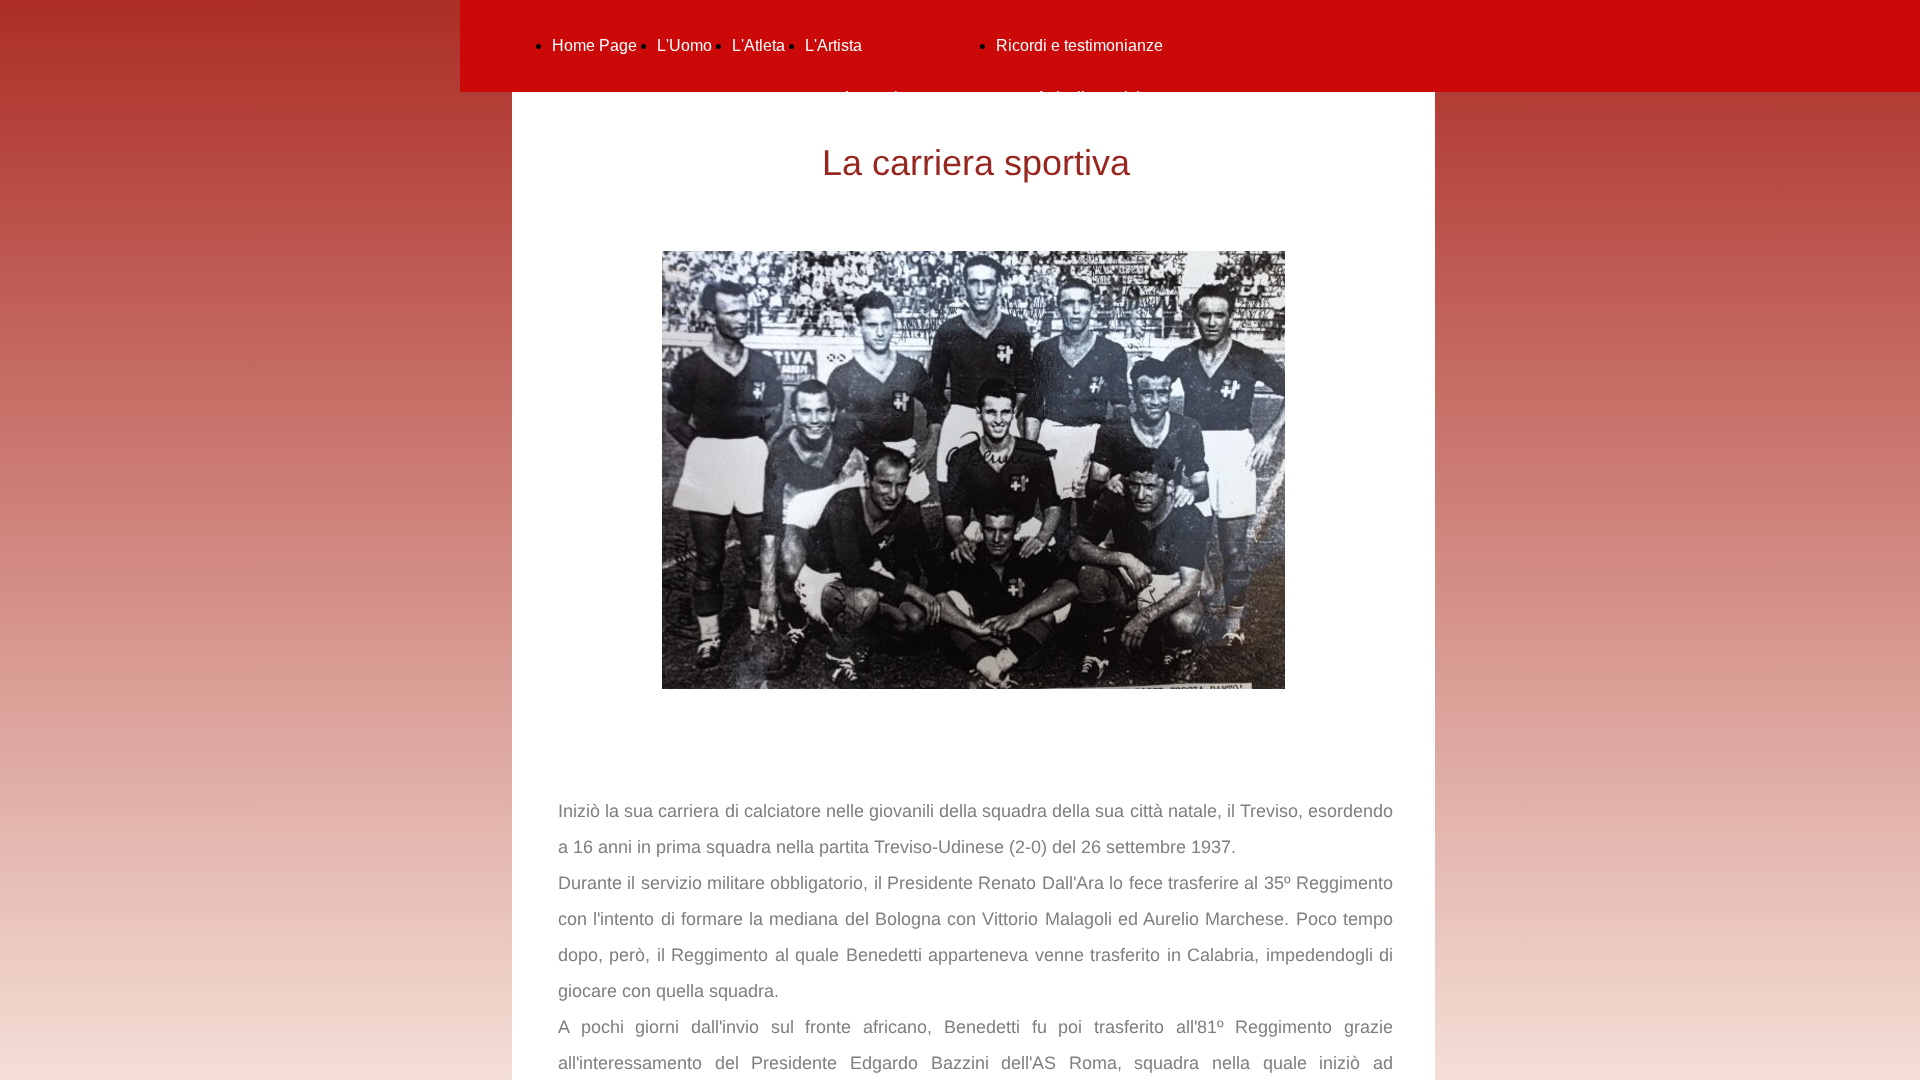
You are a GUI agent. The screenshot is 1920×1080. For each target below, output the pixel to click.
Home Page (594, 45)
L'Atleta (758, 45)
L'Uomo (684, 45)
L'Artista (833, 45)
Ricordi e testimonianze (1079, 45)
